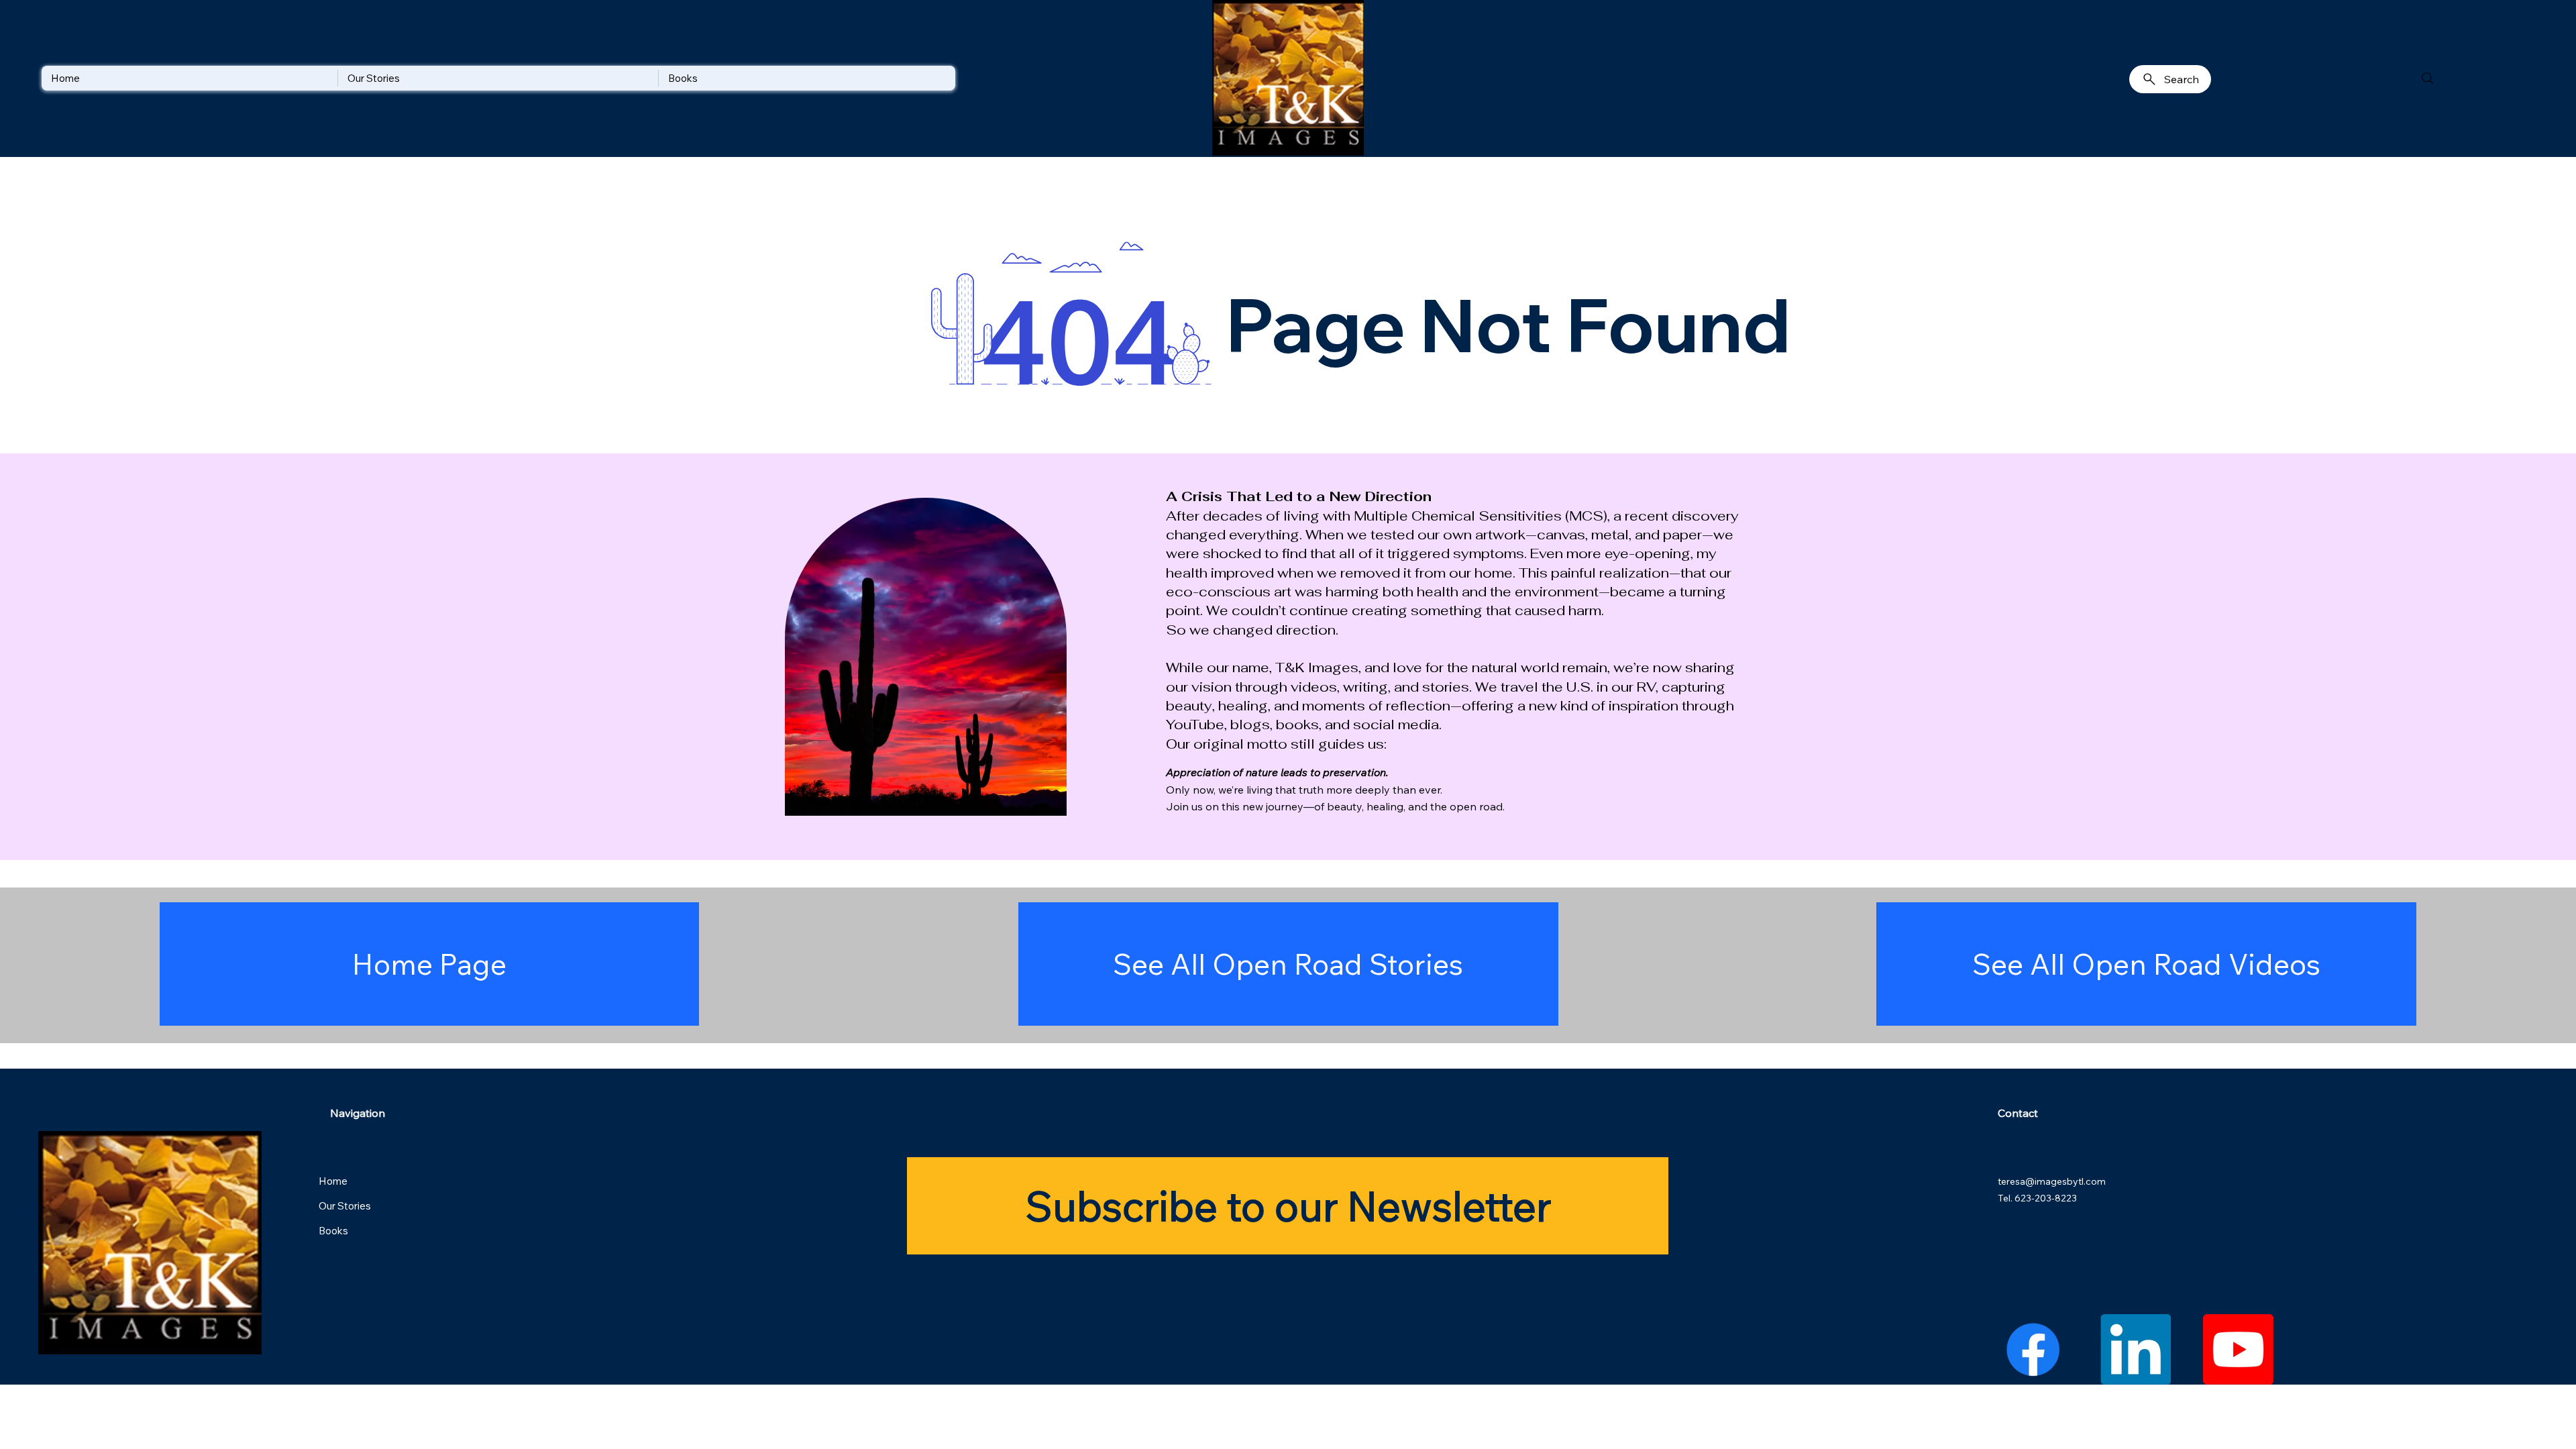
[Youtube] (2238, 1349)
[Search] (2428, 78)
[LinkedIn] (2136, 1349)
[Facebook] (2033, 1349)
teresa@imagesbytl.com (2052, 1181)
